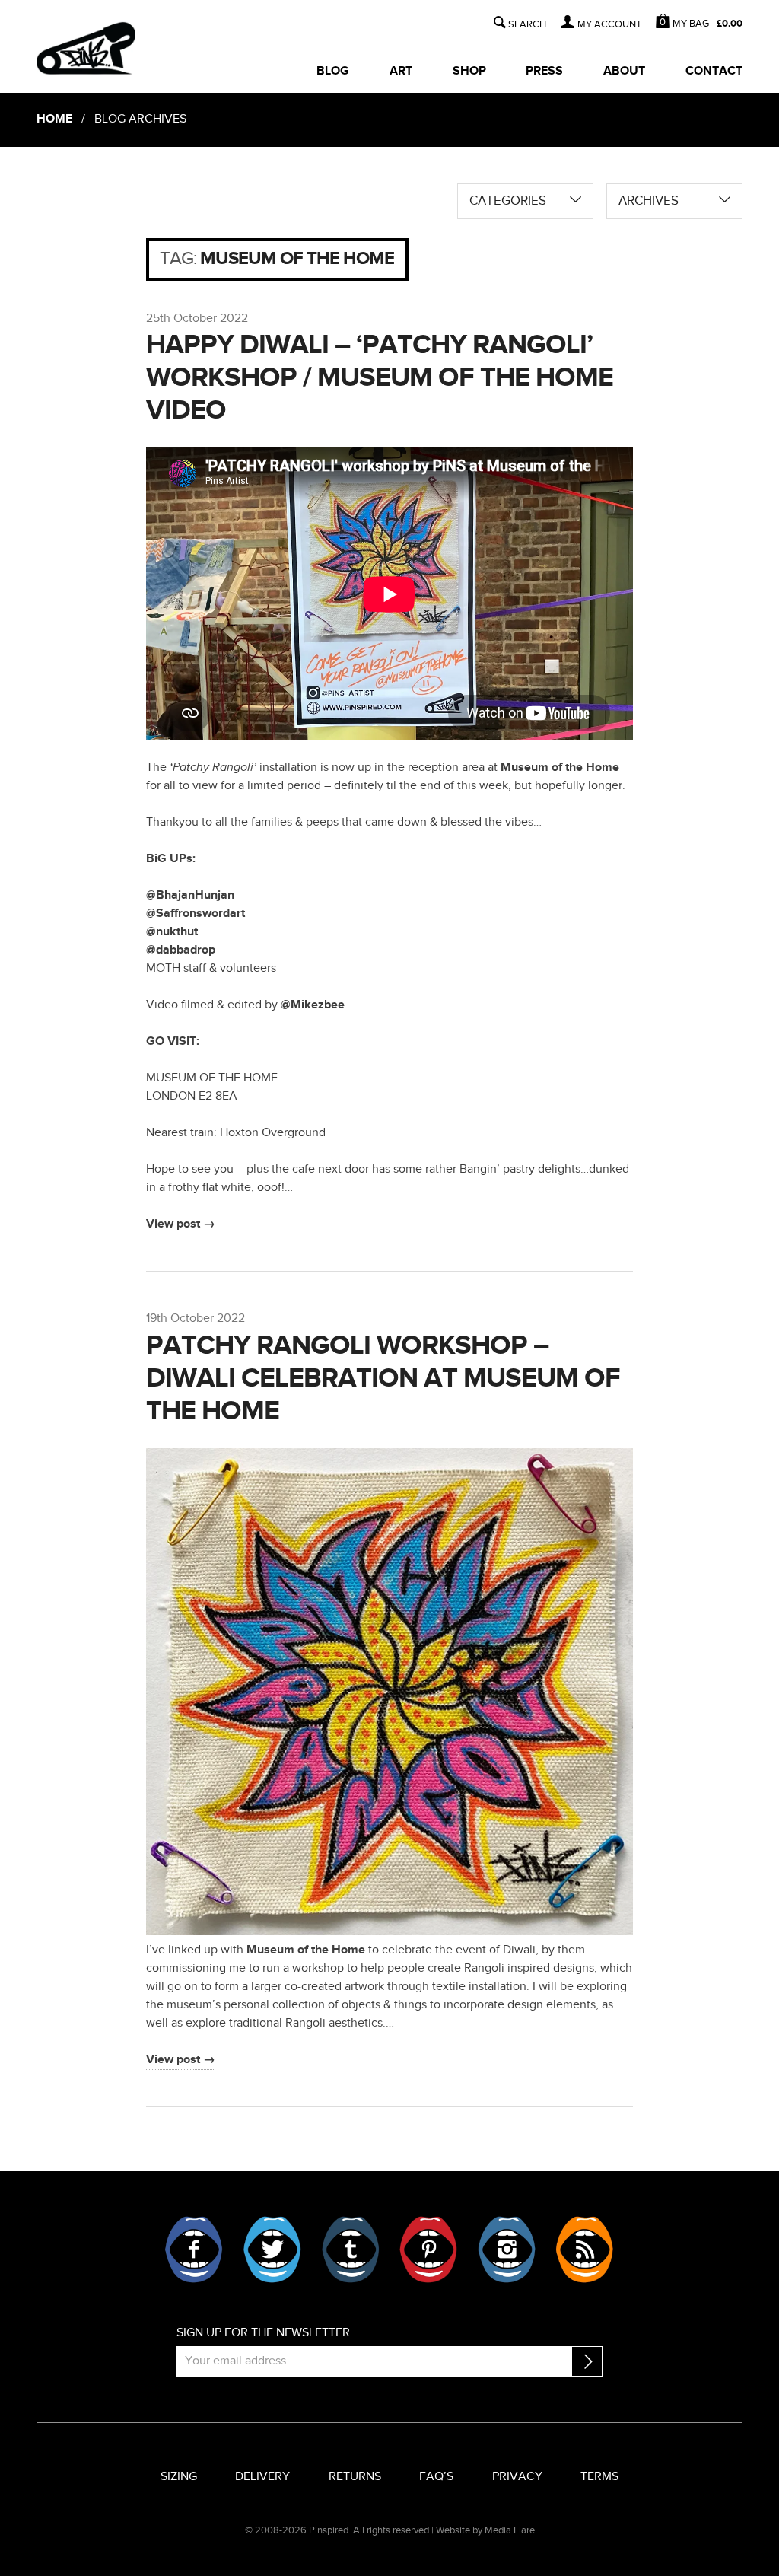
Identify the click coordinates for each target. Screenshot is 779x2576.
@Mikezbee (313, 1005)
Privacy (517, 2477)
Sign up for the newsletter (263, 2333)
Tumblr (351, 2250)
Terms (599, 2477)
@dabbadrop (181, 950)
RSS (584, 2250)
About (624, 71)
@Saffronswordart (196, 914)
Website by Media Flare (485, 2530)
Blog (333, 71)
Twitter (272, 2250)
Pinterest (428, 2250)
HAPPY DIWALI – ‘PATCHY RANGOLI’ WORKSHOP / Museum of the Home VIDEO (380, 377)
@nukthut (172, 932)
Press (544, 71)
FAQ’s (436, 2477)
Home (54, 119)
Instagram (507, 2250)
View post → (181, 1224)
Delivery (262, 2477)
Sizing (179, 2477)
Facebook (194, 2250)
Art (401, 71)
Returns (355, 2477)
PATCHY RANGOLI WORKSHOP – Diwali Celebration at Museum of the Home (383, 1378)
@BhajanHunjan (190, 895)
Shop (469, 71)
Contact (714, 71)
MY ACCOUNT (609, 25)
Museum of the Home (560, 767)
